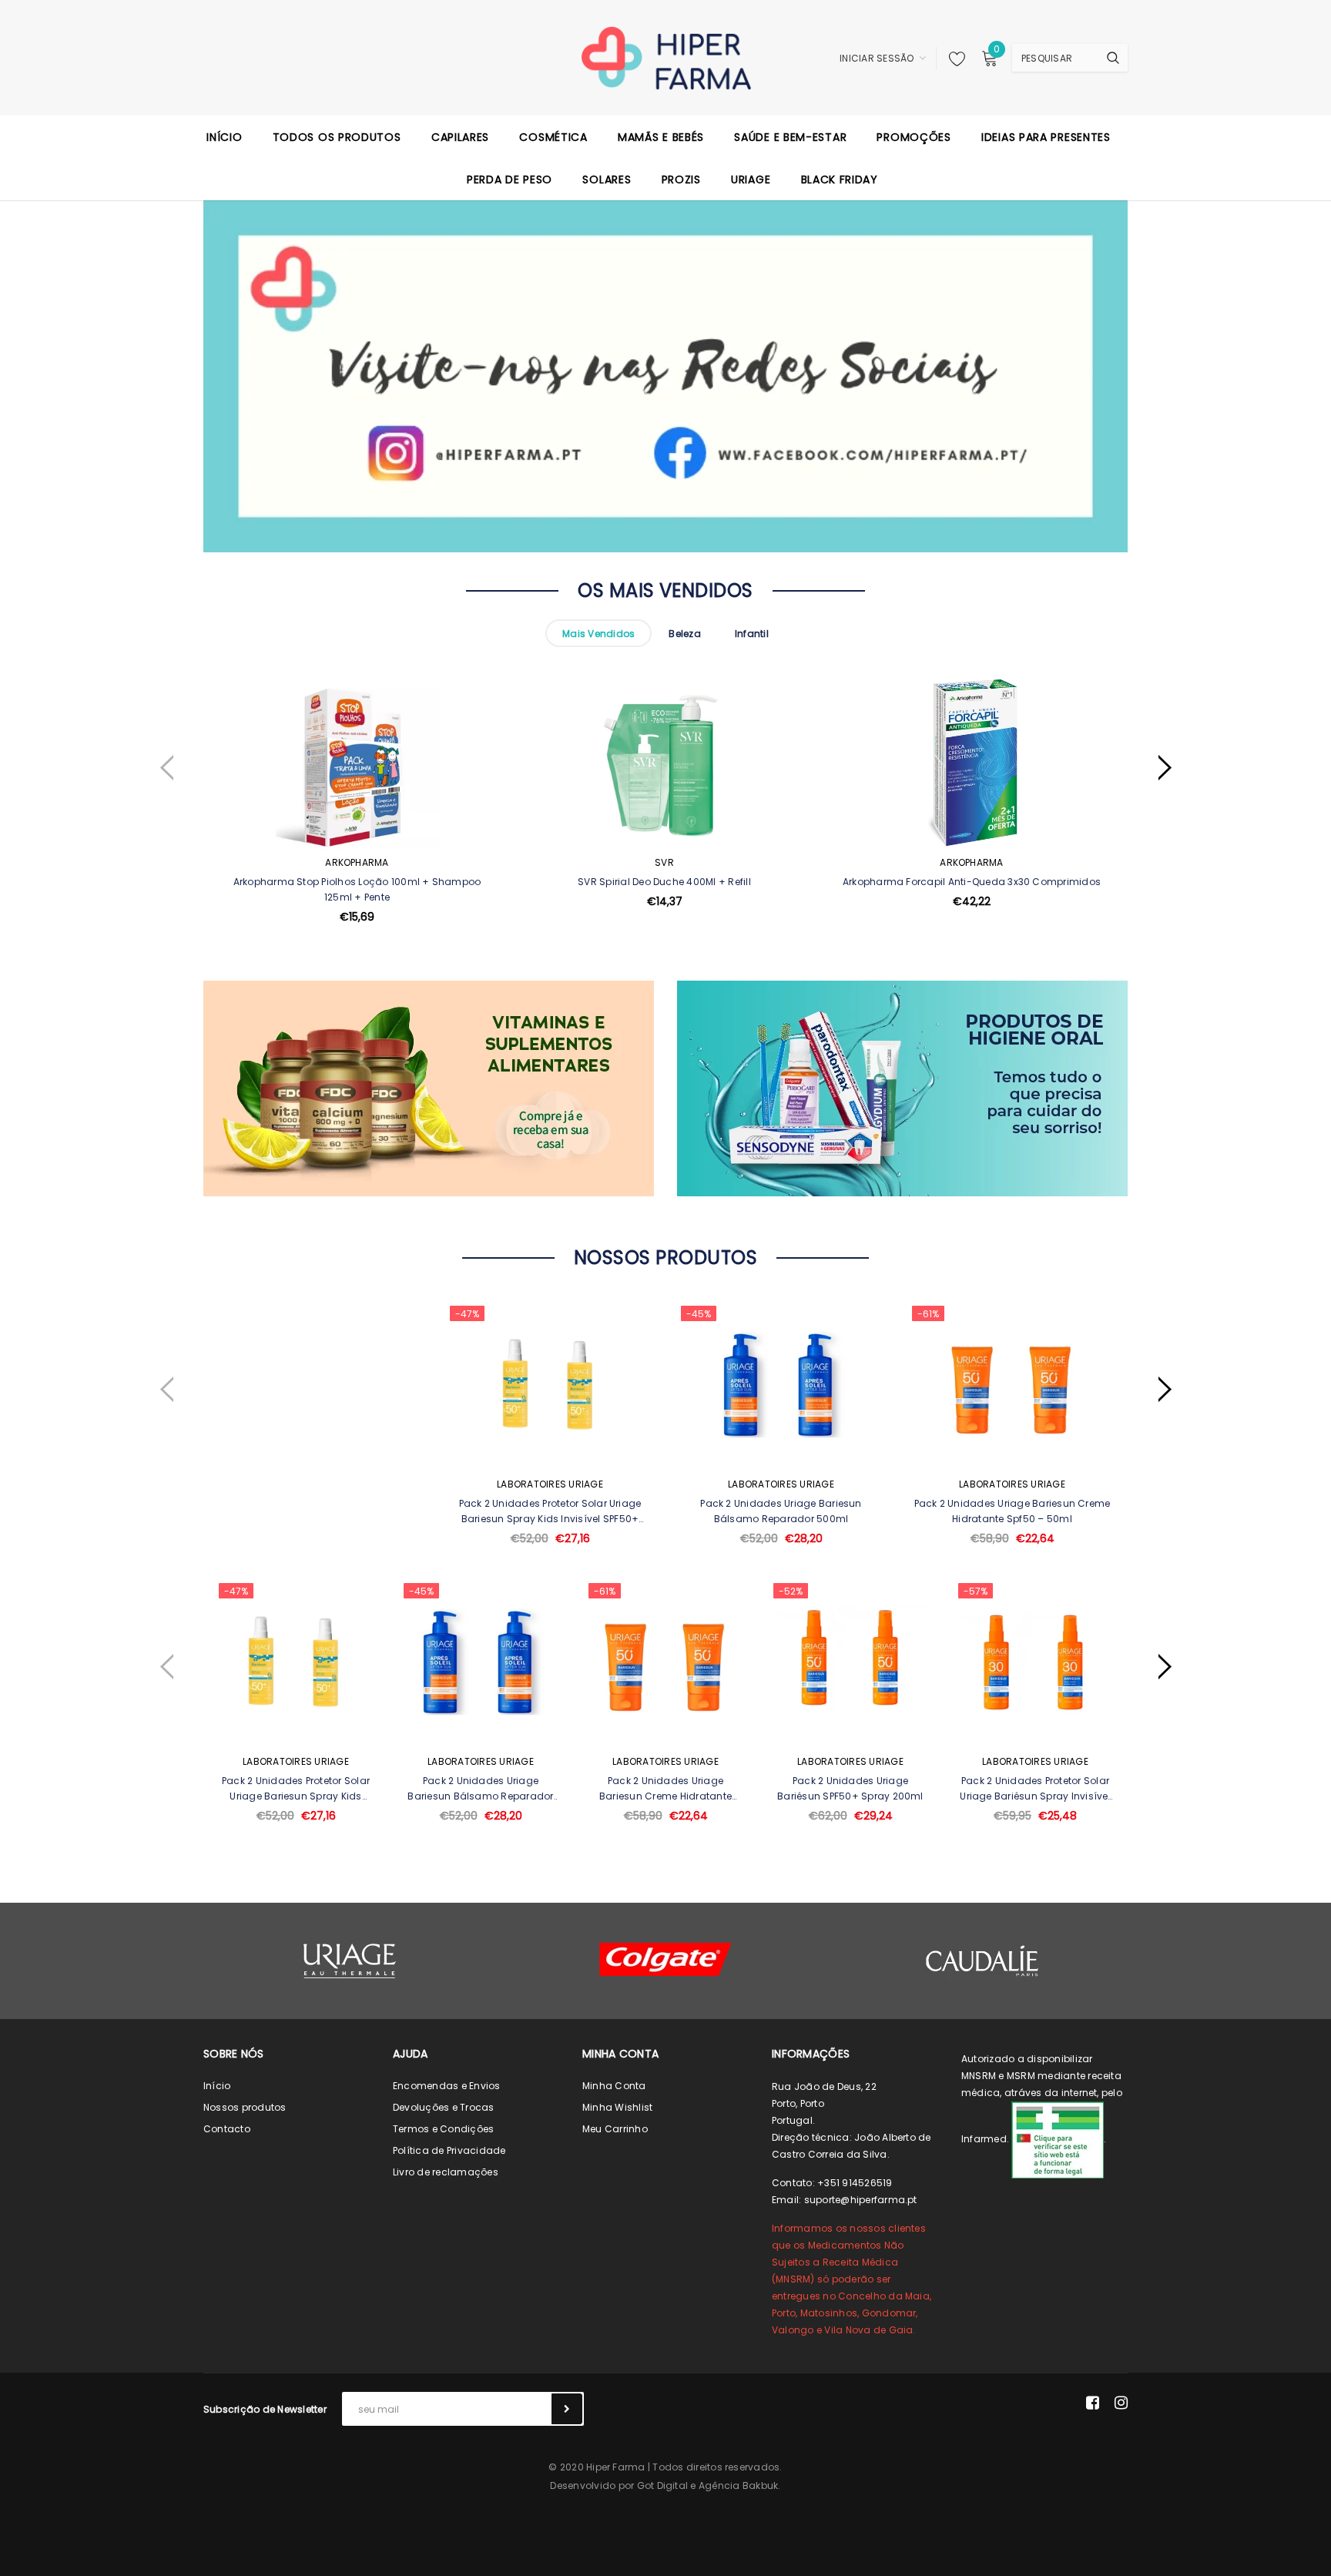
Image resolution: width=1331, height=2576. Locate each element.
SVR (664, 862)
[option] (357, 838)
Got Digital (663, 2485)
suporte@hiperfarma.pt (861, 2200)
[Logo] (666, 57)
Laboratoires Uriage (550, 1484)
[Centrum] (665, 1959)
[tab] (598, 633)
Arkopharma (357, 862)
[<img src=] (1058, 2139)
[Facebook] (1093, 2403)
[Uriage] (350, 1961)
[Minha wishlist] (953, 59)
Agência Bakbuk (738, 2485)
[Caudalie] (981, 1961)
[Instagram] (1121, 2403)
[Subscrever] (567, 2409)
